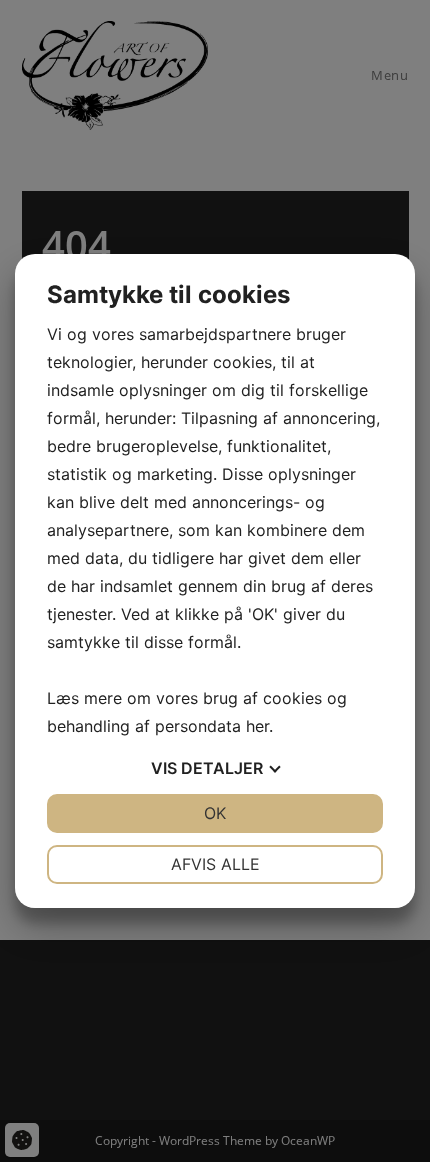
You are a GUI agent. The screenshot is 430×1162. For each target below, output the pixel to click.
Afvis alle (215, 864)
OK (215, 813)
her (257, 726)
